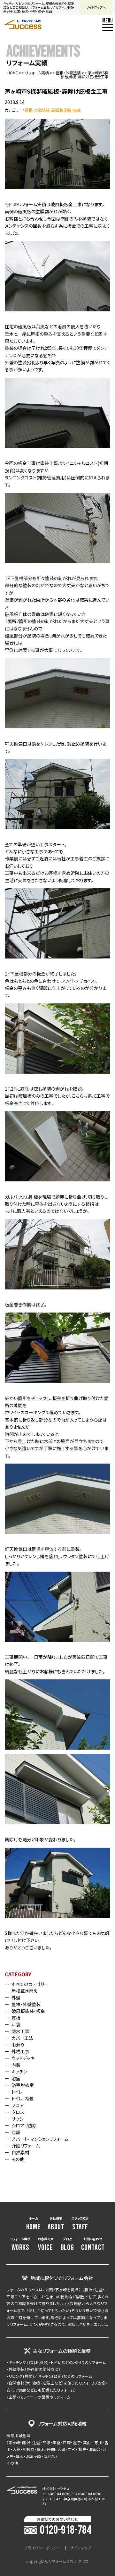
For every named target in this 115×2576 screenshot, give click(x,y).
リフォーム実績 (37, 73)
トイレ (17, 2092)
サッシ (17, 2119)
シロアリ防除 (24, 2125)
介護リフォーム (26, 2146)
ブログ (67, 2244)
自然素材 (20, 2152)
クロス (18, 2112)
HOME (13, 73)
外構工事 (20, 2051)
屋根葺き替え (24, 1991)
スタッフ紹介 (80, 2224)
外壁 (16, 1997)
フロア (18, 2105)
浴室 (16, 2078)
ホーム (33, 2224)
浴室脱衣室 (23, 2085)
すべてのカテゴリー (30, 1984)
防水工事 (20, 2031)
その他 (18, 2159)
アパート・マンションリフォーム (40, 2139)
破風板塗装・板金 (66, 110)
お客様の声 (46, 2244)
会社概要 (56, 2224)
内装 (16, 2065)
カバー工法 (22, 2038)
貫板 (16, 2018)
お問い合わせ (93, 2244)
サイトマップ (80, 2548)
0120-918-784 (65, 2530)
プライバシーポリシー (42, 2548)
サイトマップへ (96, 7)
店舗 (16, 2132)
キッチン (19, 2072)
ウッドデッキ (23, 2058)
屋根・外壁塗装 (68, 73)
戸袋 (16, 2024)
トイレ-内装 (23, 2099)
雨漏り (18, 2045)
